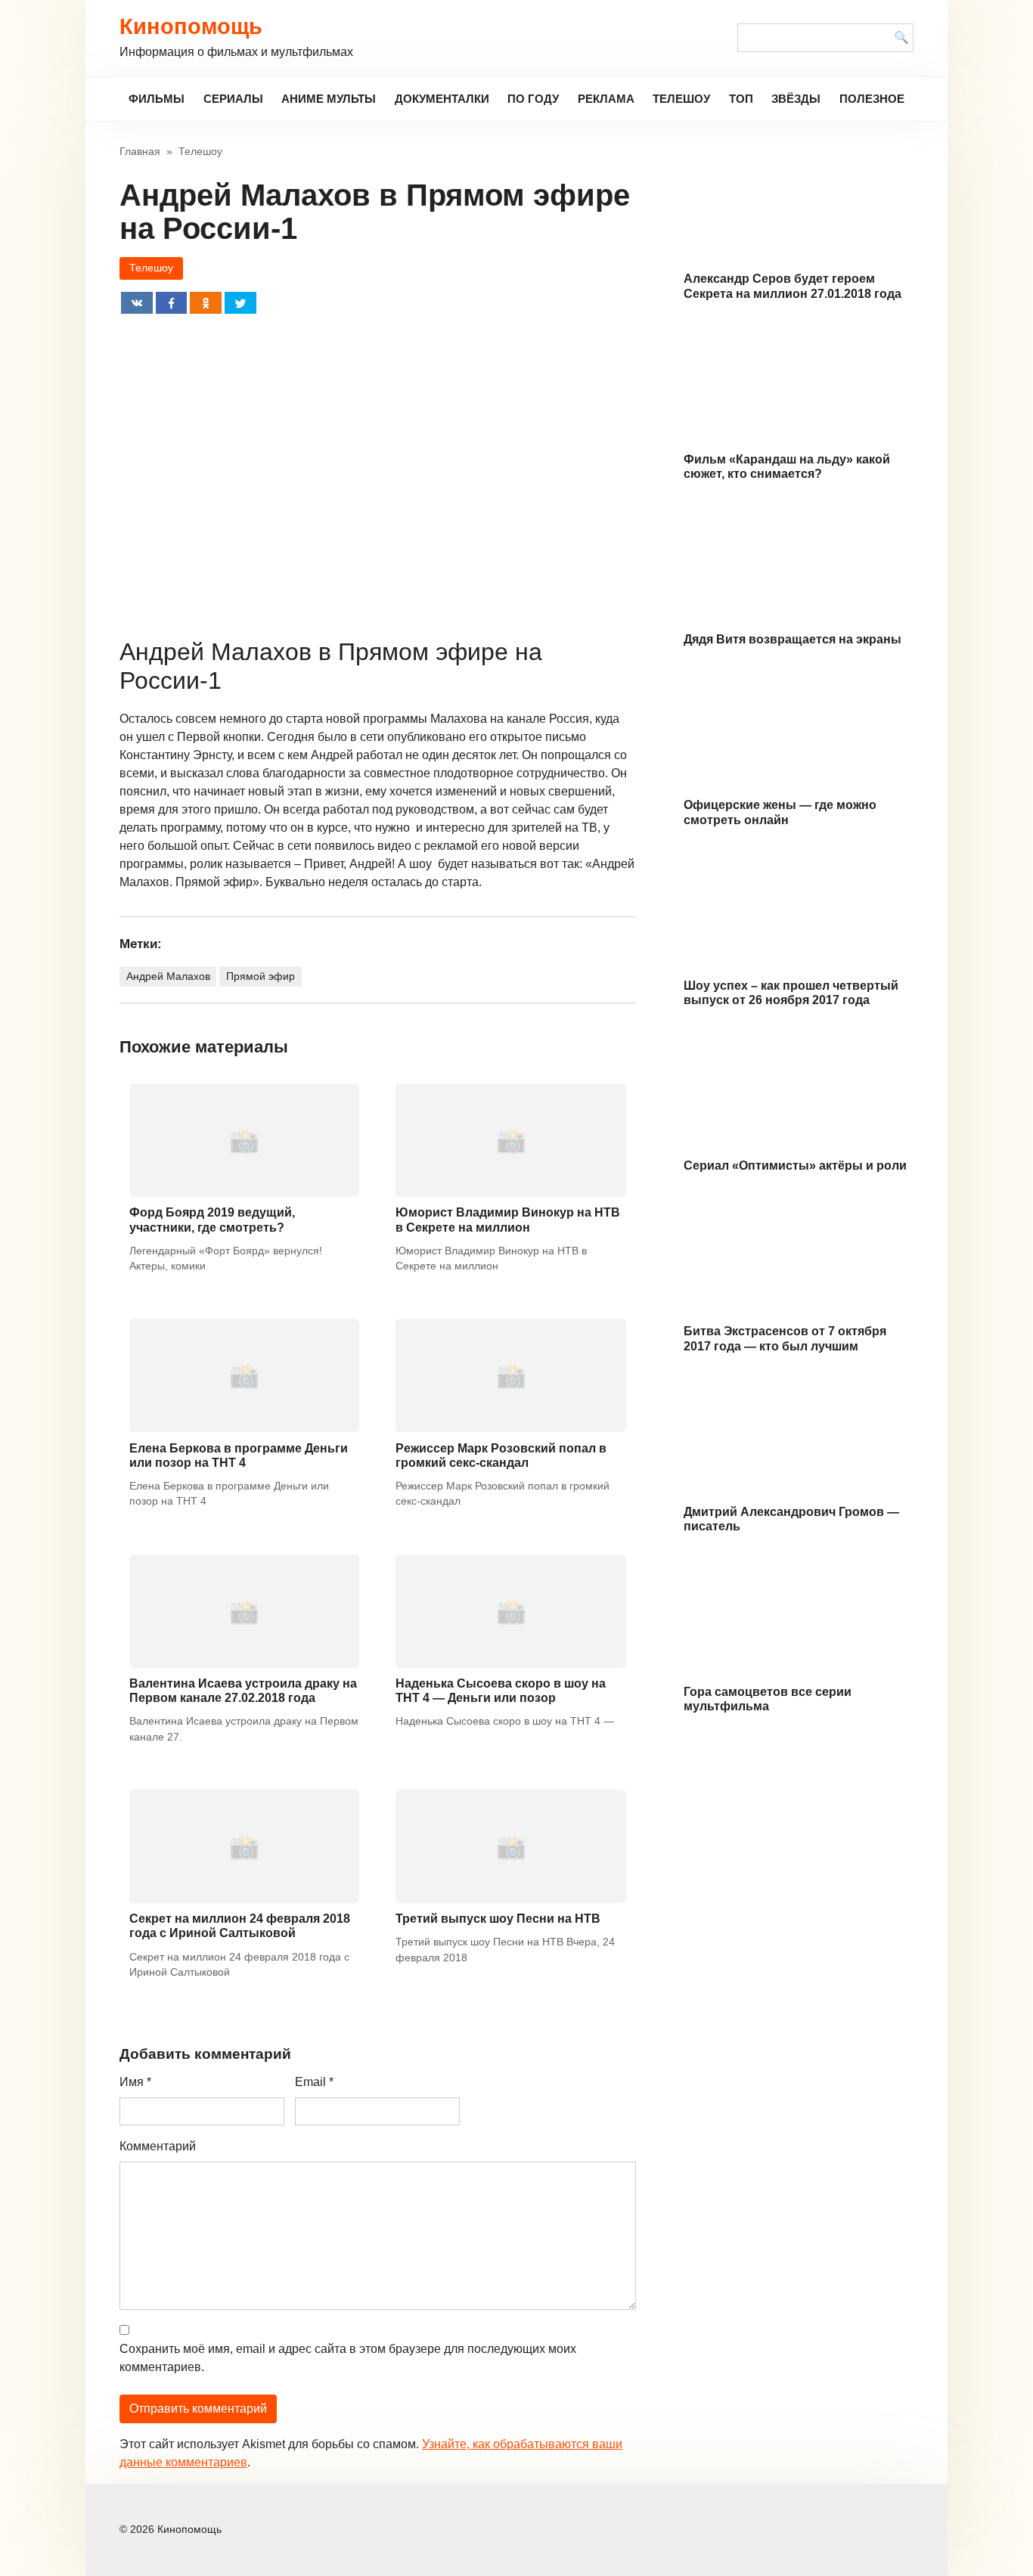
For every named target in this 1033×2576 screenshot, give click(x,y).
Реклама (606, 99)
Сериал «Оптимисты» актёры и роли (795, 1166)
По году (533, 99)
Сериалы (233, 99)
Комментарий (158, 2146)
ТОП (741, 99)
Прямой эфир (261, 976)
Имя (135, 2082)
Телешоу (681, 99)
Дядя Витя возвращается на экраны (793, 639)
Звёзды (796, 99)
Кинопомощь (191, 26)
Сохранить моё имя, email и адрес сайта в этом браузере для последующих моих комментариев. (348, 2358)
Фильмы (157, 99)
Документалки (442, 99)
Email (314, 2082)
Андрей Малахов (168, 976)
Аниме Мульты (329, 99)
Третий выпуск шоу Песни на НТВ (498, 1919)
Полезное (872, 99)
